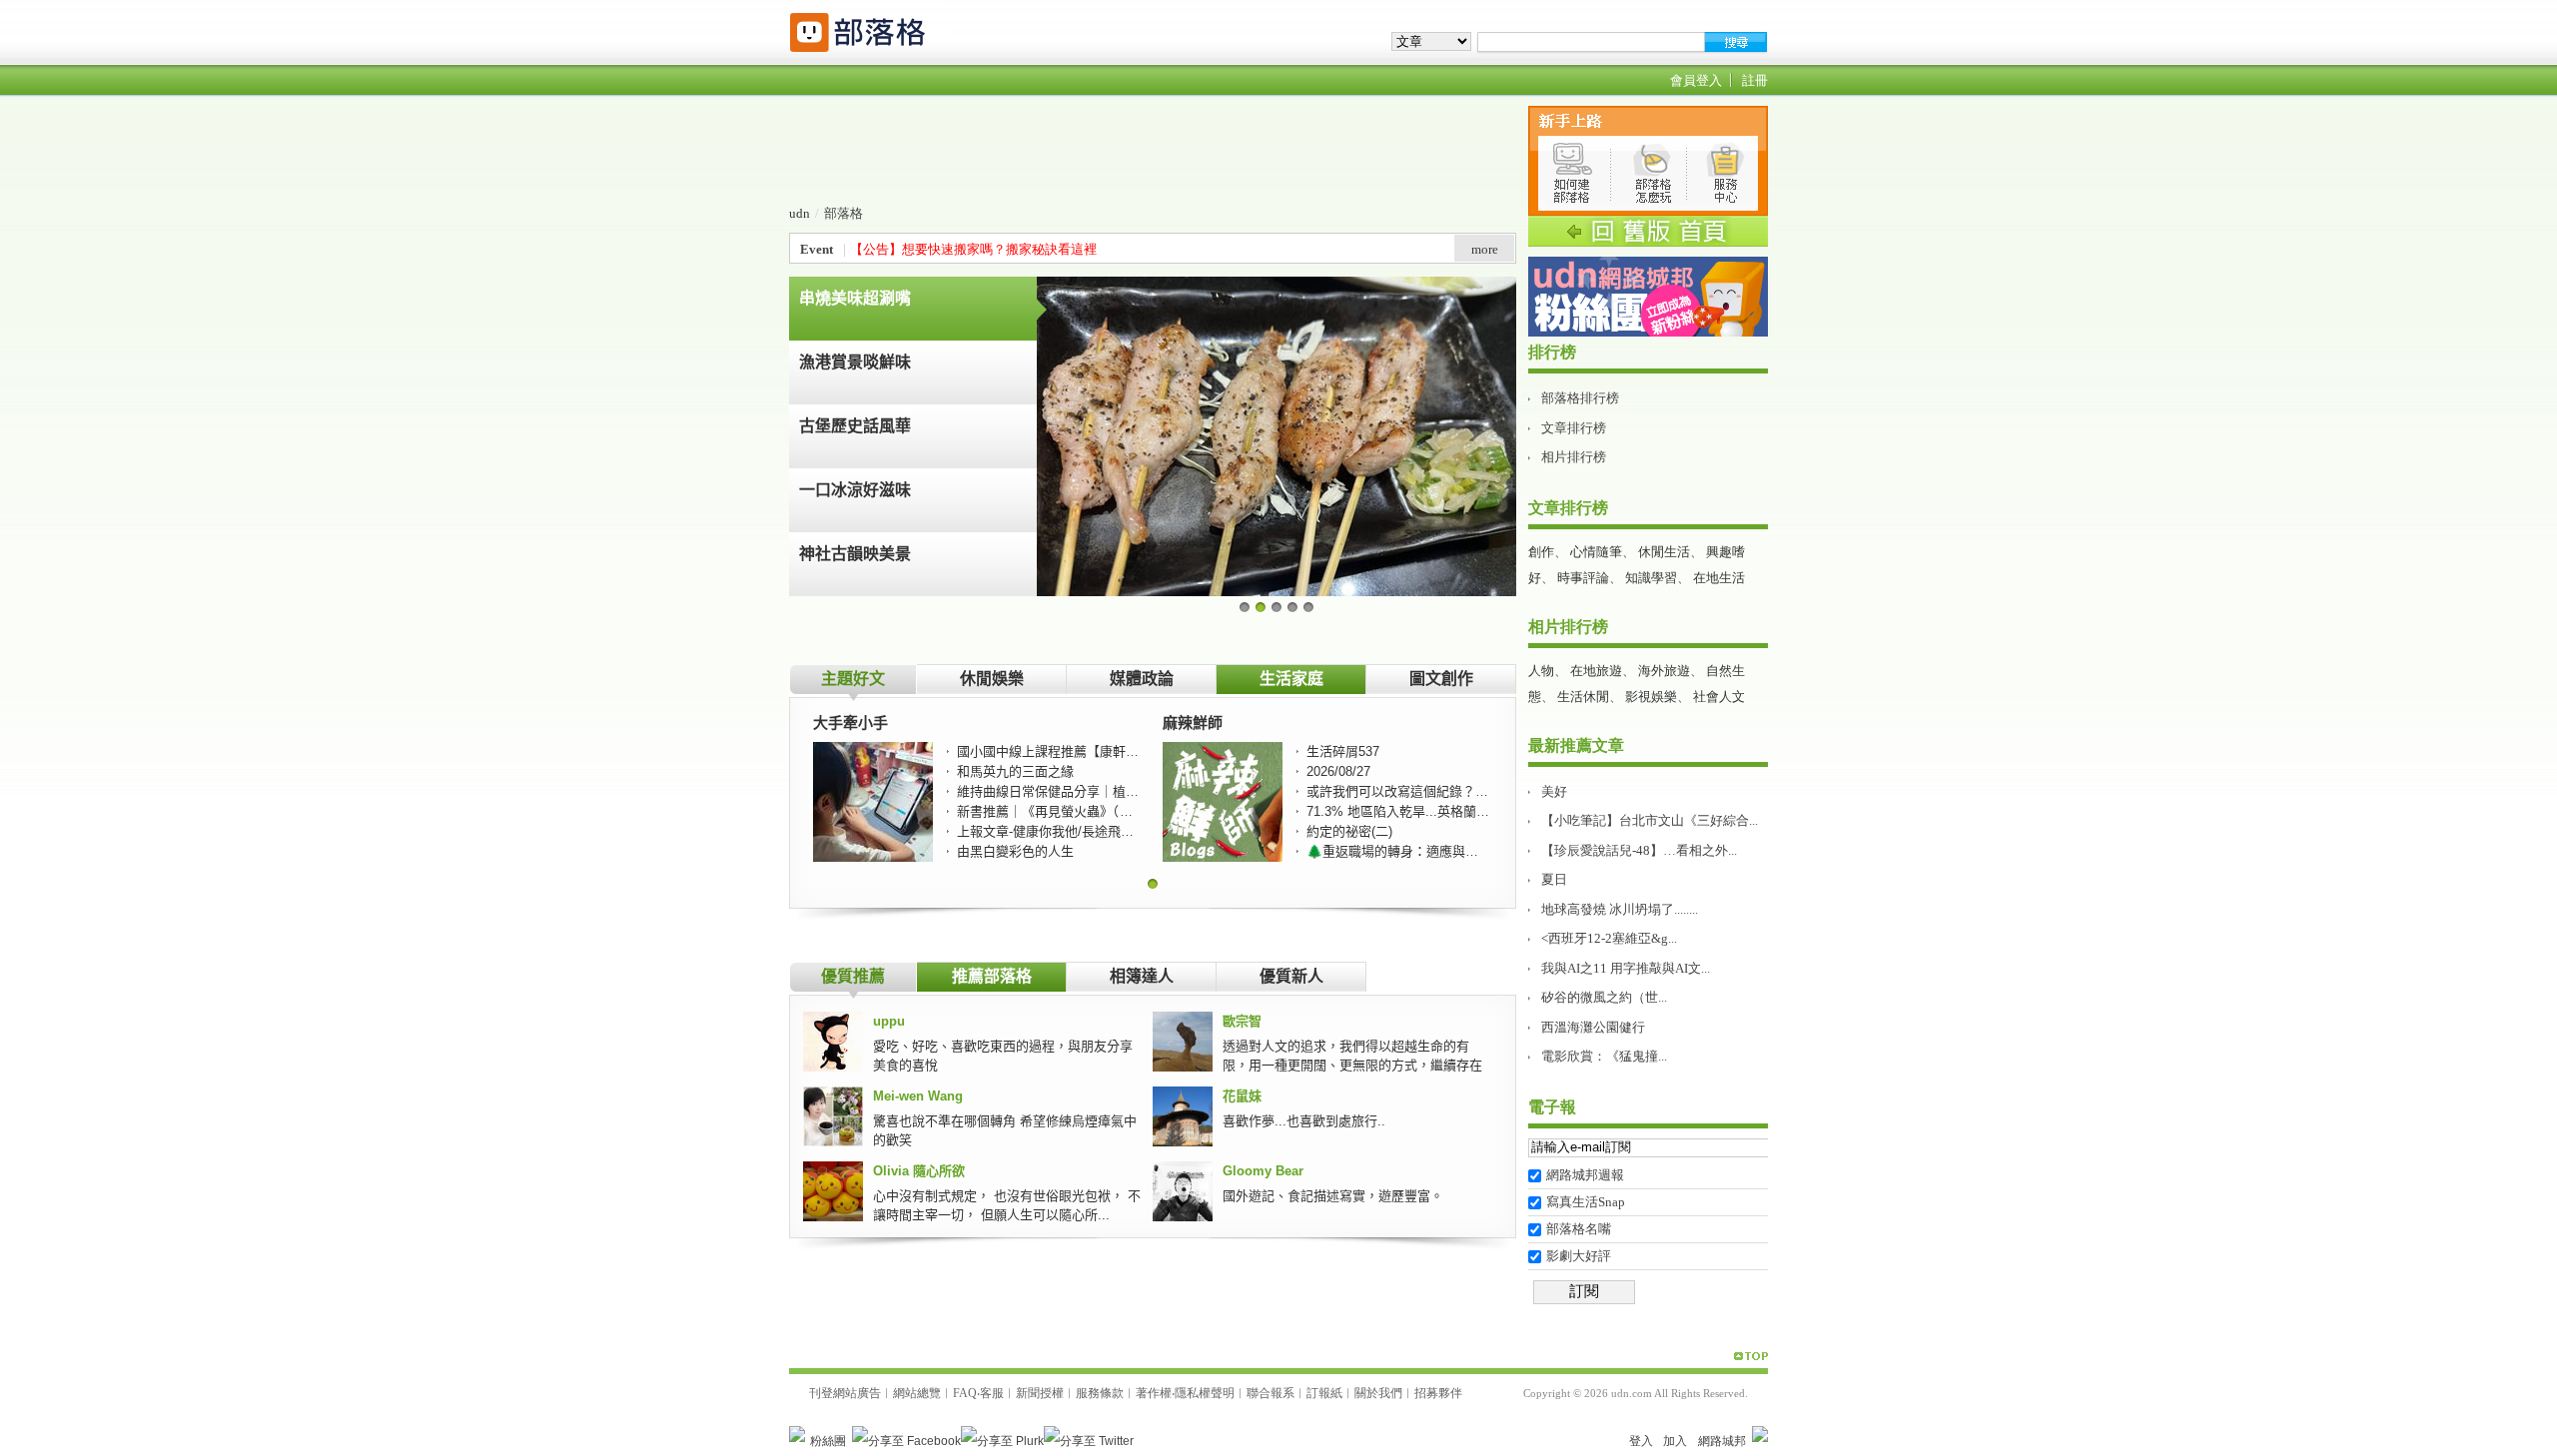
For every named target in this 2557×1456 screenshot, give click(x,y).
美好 (1554, 791)
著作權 (1154, 1393)
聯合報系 (1271, 1393)
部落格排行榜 (1580, 398)
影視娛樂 (1651, 697)
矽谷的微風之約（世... (1604, 997)
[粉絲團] (797, 1434)
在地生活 (1719, 578)
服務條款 (1100, 1393)
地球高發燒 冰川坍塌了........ (1620, 909)
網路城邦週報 (1585, 1175)
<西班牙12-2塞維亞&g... (1609, 938)
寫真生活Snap (1586, 1202)
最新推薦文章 (1576, 745)
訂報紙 (1324, 1393)
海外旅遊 (1664, 671)
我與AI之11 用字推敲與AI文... (1626, 968)
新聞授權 (1040, 1393)
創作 (1541, 552)
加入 (1675, 1441)
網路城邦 (1722, 1441)
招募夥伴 (1438, 1393)
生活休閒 (1583, 697)
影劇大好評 (1579, 1256)
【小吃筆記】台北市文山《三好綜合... (1650, 820)
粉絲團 (828, 1441)
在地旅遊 (1596, 671)
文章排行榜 (1574, 428)
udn (800, 213)
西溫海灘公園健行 (1593, 1027)
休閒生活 (1664, 552)
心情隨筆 (1596, 552)
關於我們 (1378, 1393)
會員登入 (1696, 80)
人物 (1541, 671)
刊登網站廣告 (845, 1393)
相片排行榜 (1574, 457)
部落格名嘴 (1579, 1229)
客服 (992, 1393)
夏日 (1554, 879)
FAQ (965, 1393)
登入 (1641, 1441)
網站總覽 (917, 1393)
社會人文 (1719, 697)
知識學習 (1651, 578)
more (1485, 249)
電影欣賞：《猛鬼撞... (1604, 1056)
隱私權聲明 (1205, 1393)
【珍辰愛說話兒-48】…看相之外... (1639, 850)
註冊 (1755, 80)
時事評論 (1583, 578)
